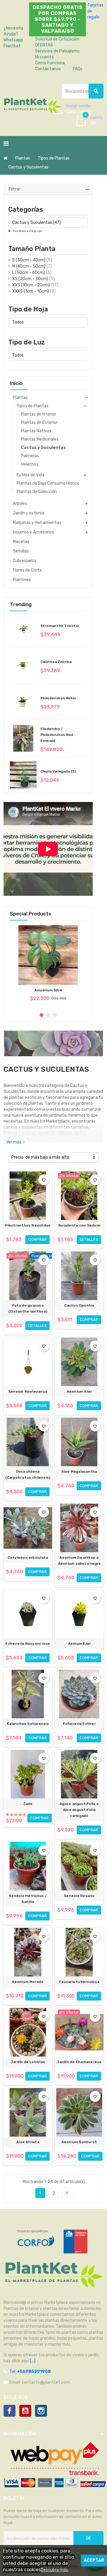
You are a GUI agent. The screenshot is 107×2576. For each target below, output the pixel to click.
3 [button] (55, 1015)
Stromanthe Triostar (60, 626)
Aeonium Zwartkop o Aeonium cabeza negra (79, 1561)
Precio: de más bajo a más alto (40, 1157)
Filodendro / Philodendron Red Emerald (57, 735)
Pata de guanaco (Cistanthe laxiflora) (28, 1308)
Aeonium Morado (28, 1982)
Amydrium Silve (48, 990)
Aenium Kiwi (79, 1644)
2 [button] (48, 1015)
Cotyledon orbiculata (28, 1558)
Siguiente (67, 2193)
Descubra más (54, 2570)
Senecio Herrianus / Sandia (28, 1899)
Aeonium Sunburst (79, 2142)
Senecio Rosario (79, 1896)
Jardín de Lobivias (28, 2062)
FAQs (78, 69)
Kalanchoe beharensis (28, 1724)
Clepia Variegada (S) (58, 771)
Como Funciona (50, 63)
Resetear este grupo (27, 231)
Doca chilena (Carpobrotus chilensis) (28, 1475)
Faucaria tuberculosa (79, 1982)
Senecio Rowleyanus (28, 1391)
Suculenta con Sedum (79, 1225)
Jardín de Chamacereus (79, 2062)
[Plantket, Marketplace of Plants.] (33, 105)
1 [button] (41, 1015)
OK (88, 2538)
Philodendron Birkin (58, 698)
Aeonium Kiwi (79, 1391)
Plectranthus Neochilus (28, 1225)
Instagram (41, 2411)
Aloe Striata (28, 2142)
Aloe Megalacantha (79, 1472)
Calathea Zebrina (56, 662)
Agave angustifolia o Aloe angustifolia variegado (79, 1810)
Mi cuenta (44, 57)
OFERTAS (44, 45)
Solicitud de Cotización (57, 39)
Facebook (10, 2411)
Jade (28, 1804)
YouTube (25, 2411)
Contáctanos (48, 69)
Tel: (30, 2372)
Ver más (15, 1142)
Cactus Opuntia (79, 1305)
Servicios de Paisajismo (57, 51)
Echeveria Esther (79, 1724)
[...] (32, 2361)
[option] (48, 966)
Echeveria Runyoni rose (28, 1644)
